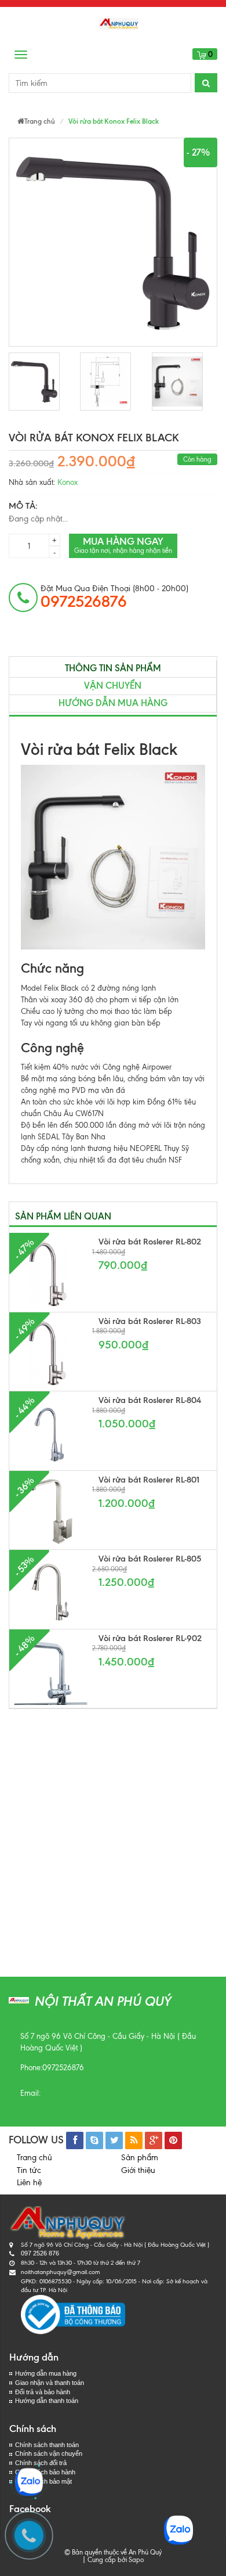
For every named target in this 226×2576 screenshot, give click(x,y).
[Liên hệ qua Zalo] (29, 2482)
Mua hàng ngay (123, 545)
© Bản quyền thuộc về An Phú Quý (113, 2552)
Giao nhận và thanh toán (50, 2383)
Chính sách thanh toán (47, 2445)
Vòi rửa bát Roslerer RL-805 (150, 1559)
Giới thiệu (138, 2170)
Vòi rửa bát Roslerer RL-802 (150, 1242)
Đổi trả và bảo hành (43, 2392)
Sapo (136, 2560)
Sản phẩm (140, 2158)
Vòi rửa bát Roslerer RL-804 (150, 1400)
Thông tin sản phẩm (113, 668)
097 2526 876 (40, 2253)
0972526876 (63, 2068)
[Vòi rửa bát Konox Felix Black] (34, 382)
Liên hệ (29, 2183)
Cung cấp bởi (105, 2560)
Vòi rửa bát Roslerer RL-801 (149, 1480)
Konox (68, 482)
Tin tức (29, 2170)
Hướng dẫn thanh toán (47, 2401)
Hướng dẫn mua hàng (113, 703)
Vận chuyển (113, 686)
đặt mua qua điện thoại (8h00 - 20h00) (114, 597)
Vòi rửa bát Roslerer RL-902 (150, 1638)
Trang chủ (34, 2158)
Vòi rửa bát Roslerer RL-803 (150, 1321)
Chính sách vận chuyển (49, 2453)
